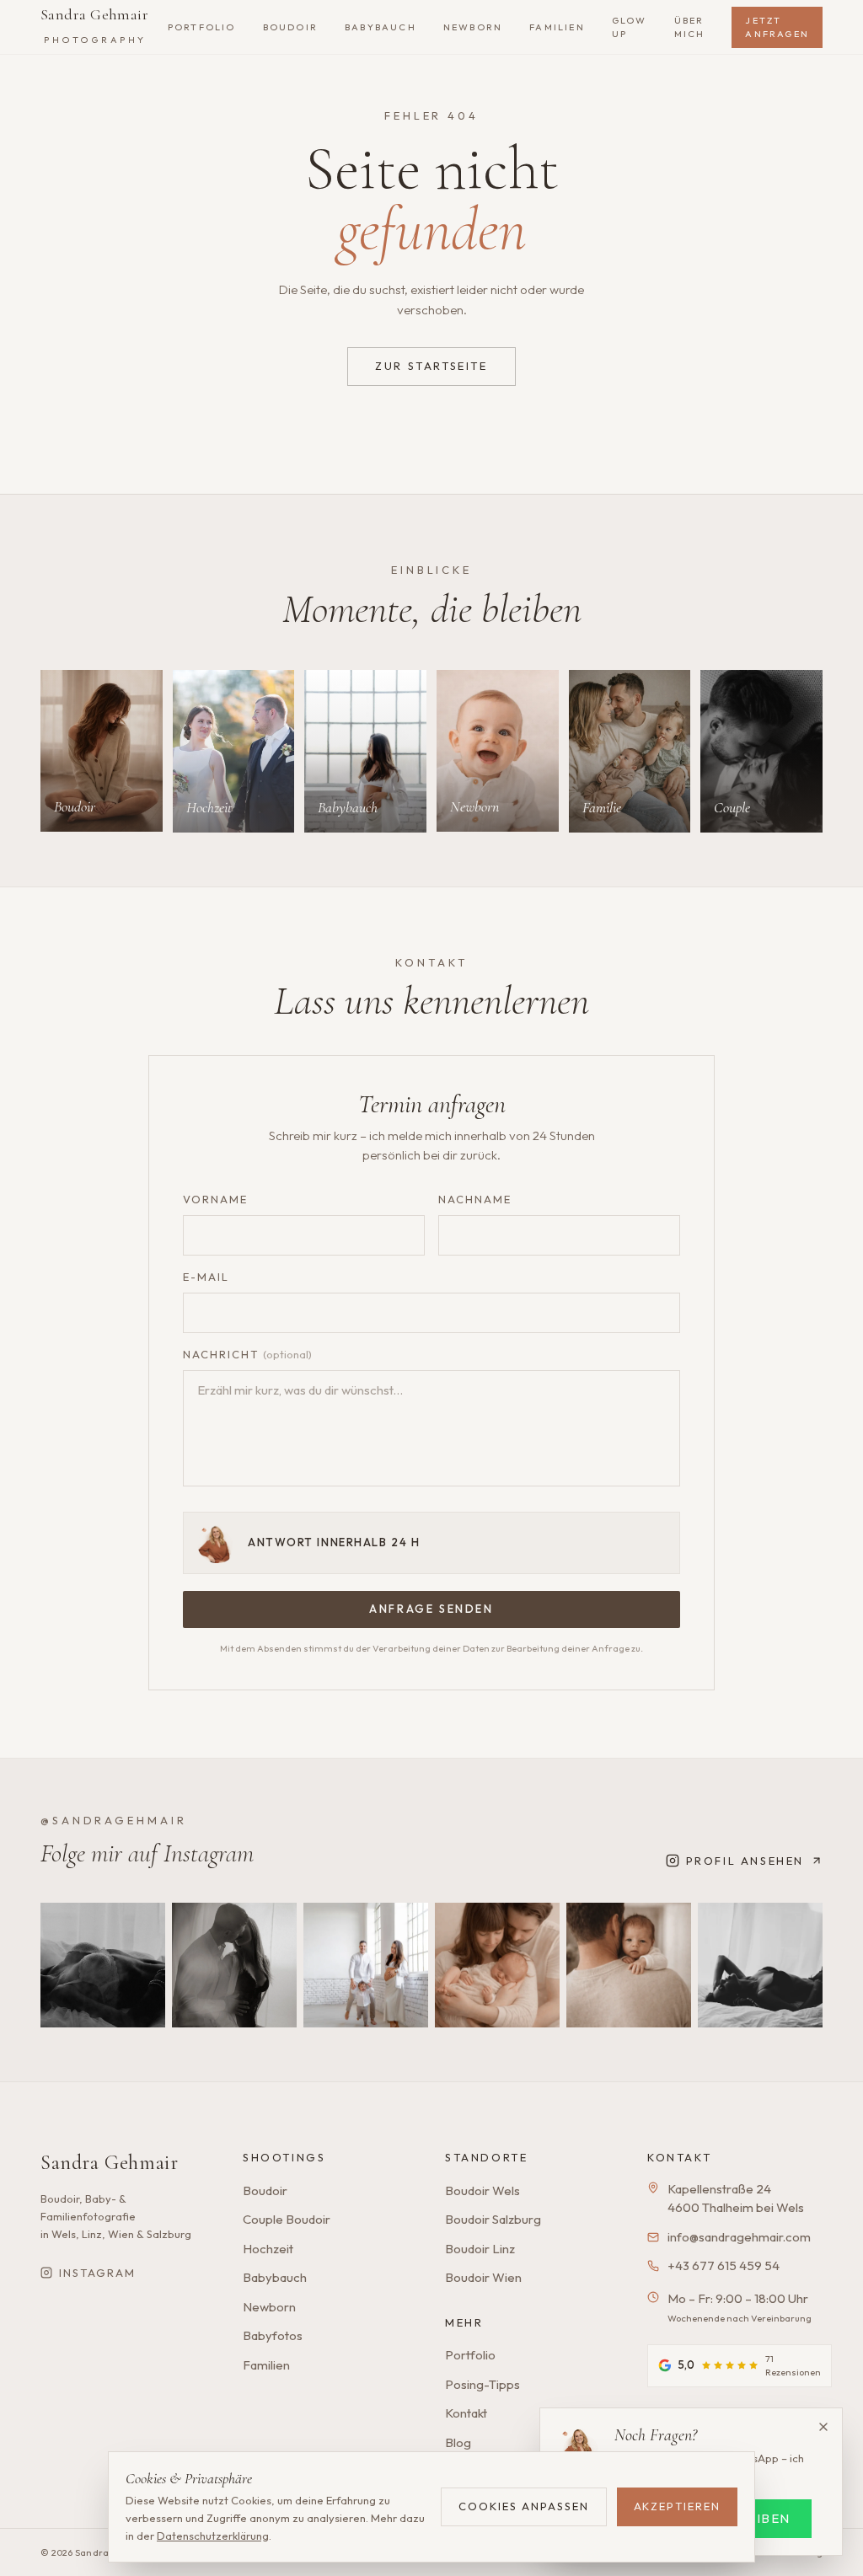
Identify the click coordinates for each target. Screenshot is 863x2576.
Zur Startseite (431, 366)
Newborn (269, 2307)
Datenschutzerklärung (213, 2536)
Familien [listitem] (557, 27)
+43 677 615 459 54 (724, 2265)
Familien (266, 2365)
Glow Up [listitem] (630, 27)
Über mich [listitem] (690, 27)
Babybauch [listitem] (381, 27)
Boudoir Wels (482, 2190)
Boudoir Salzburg (493, 2219)
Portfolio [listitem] (202, 27)
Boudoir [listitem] (290, 27)
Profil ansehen (745, 1861)
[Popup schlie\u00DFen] (823, 2427)
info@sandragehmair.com (739, 2237)
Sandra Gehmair (94, 25)
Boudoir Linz (480, 2249)
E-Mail (206, 1277)
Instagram (97, 2273)
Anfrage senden (431, 1609)
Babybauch (275, 2277)
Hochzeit (268, 2249)
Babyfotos (273, 2335)
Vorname (215, 1199)
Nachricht (247, 1354)
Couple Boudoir (287, 2219)
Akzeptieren (677, 2506)
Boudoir (265, 2190)
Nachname (475, 1199)
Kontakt (466, 2413)
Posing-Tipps (482, 2384)
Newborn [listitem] (473, 27)
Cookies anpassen (523, 2506)
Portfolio (470, 2355)
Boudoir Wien (483, 2277)
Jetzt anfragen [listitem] (777, 27)
